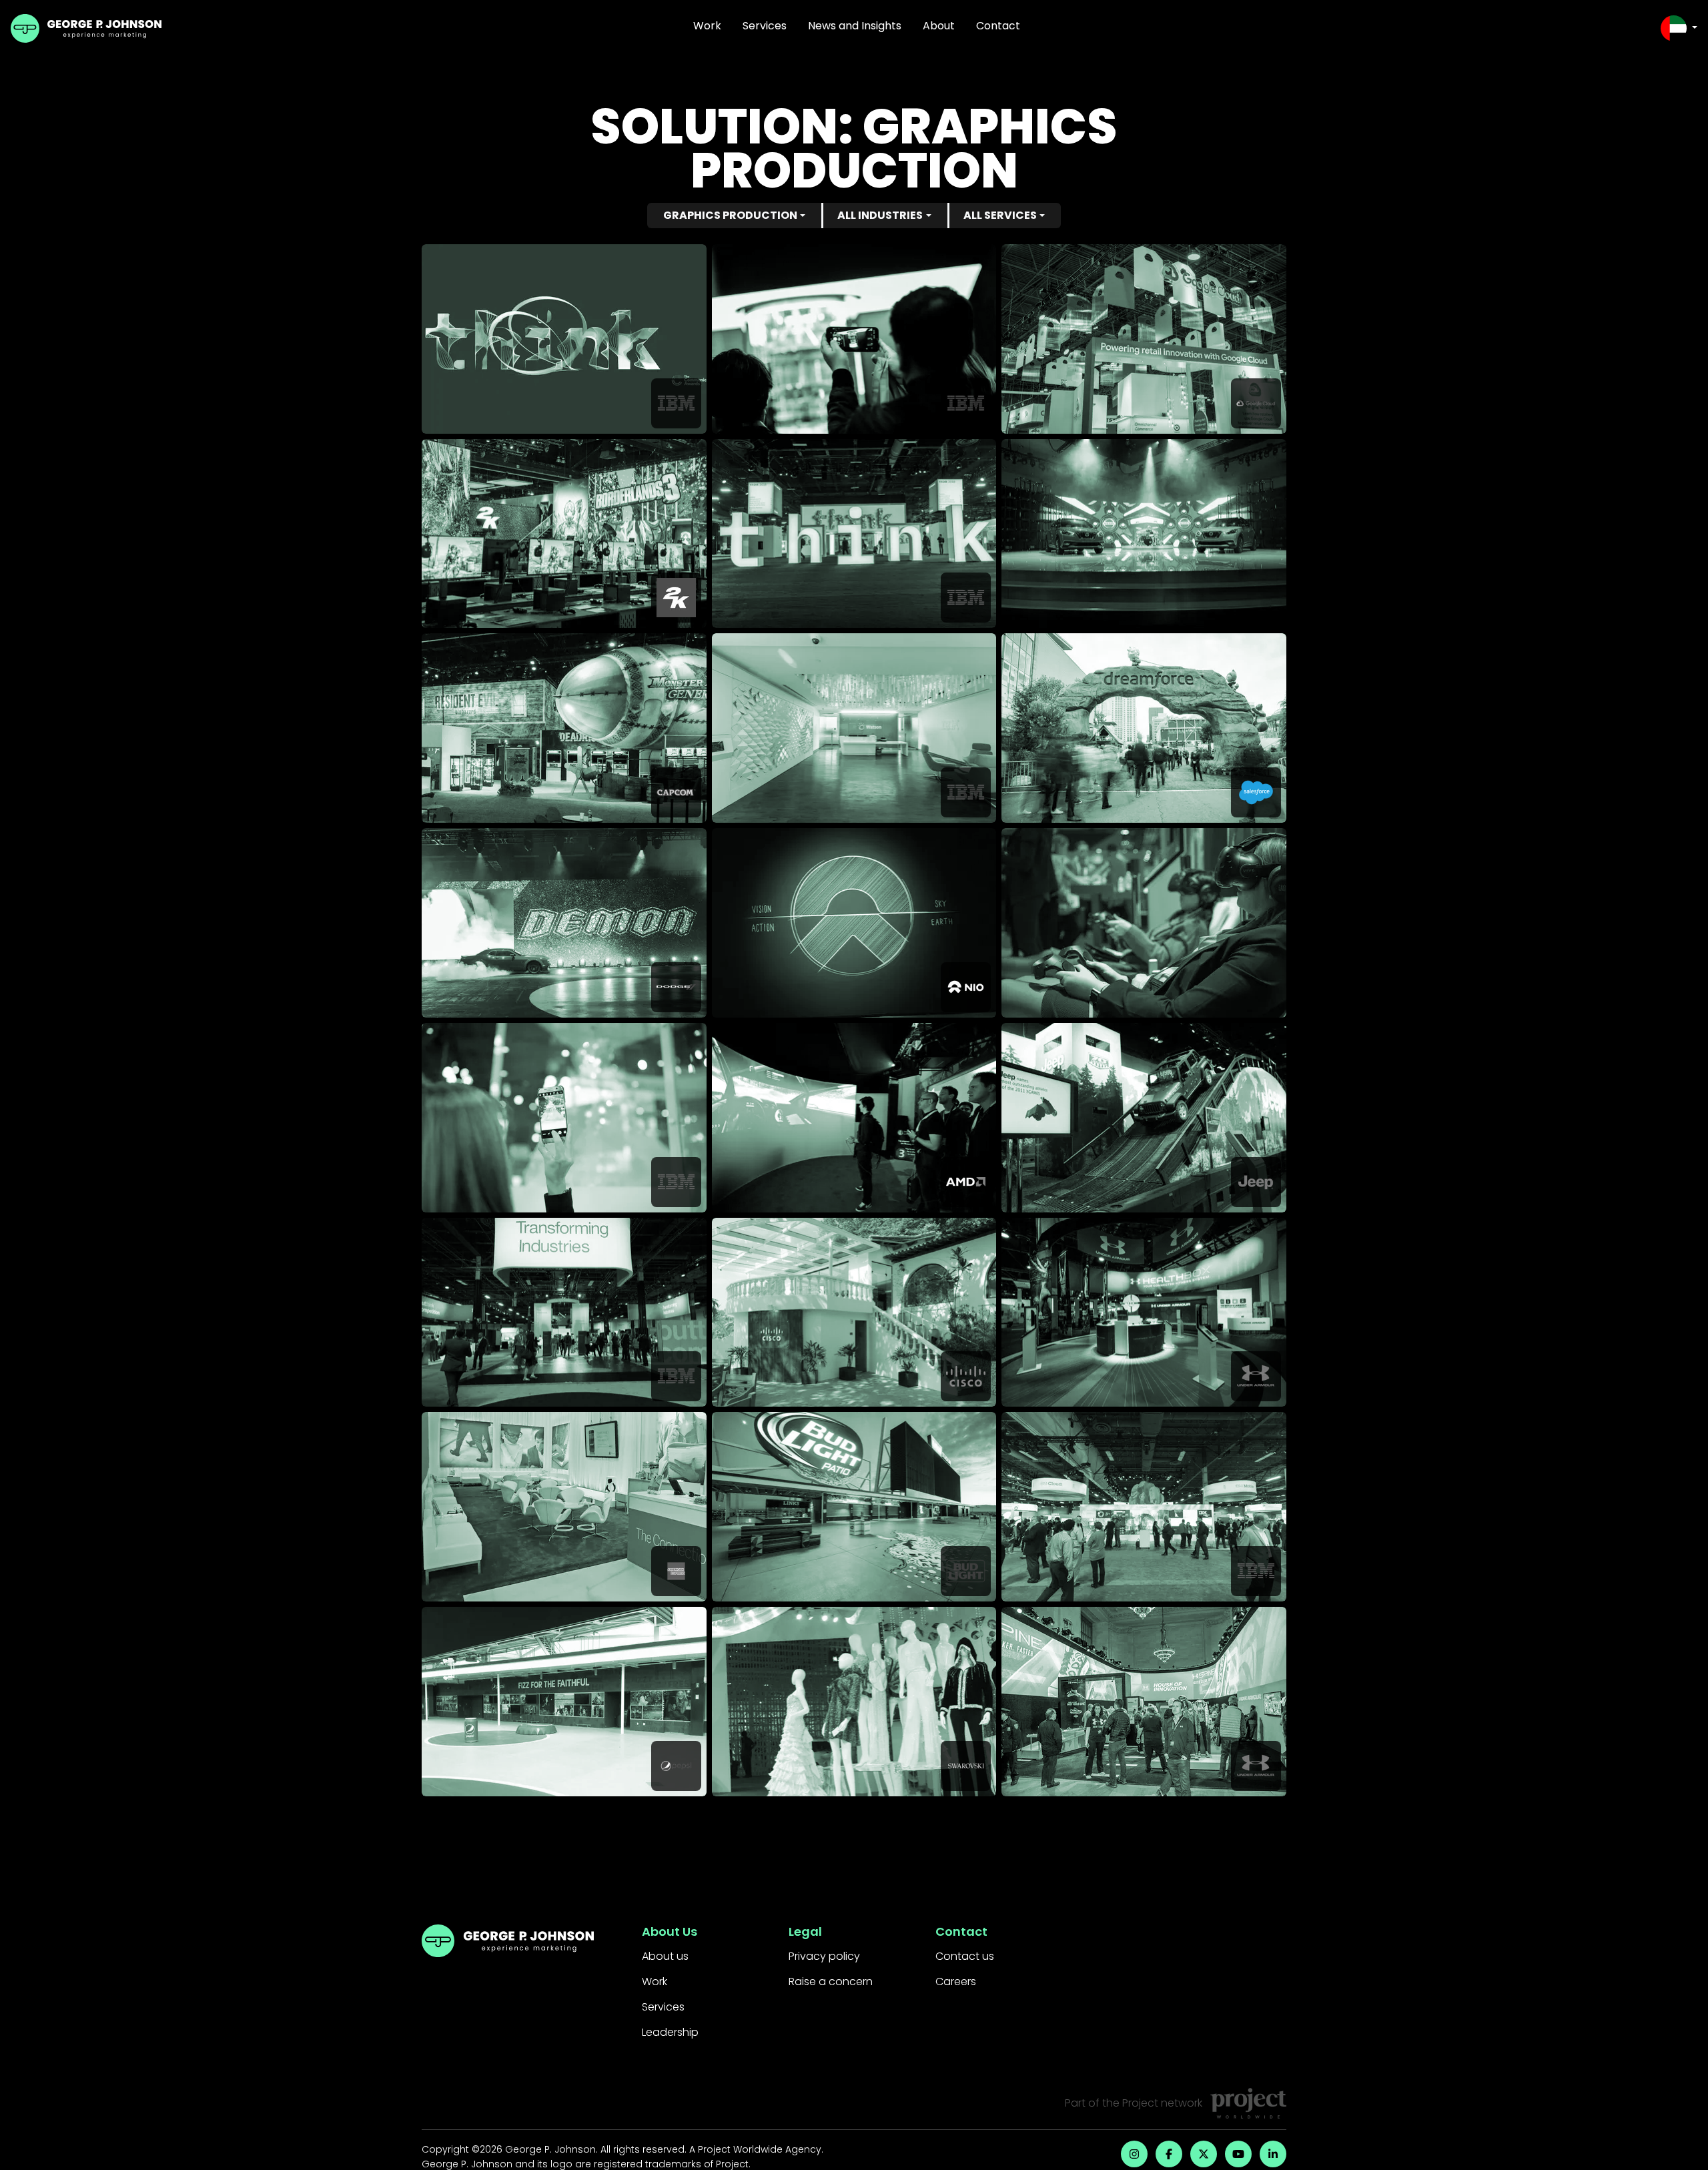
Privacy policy (824, 1956)
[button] (1679, 28)
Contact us (965, 1956)
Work (707, 26)
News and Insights (855, 26)
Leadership (670, 2032)
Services (765, 26)
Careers (956, 1981)
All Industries (880, 215)
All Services (1000, 215)
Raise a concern (831, 1981)
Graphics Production (730, 215)
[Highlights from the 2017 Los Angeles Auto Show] (1144, 534)
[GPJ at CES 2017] (1144, 923)
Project (1140, 2103)
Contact (998, 26)
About (939, 26)
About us (665, 1956)
